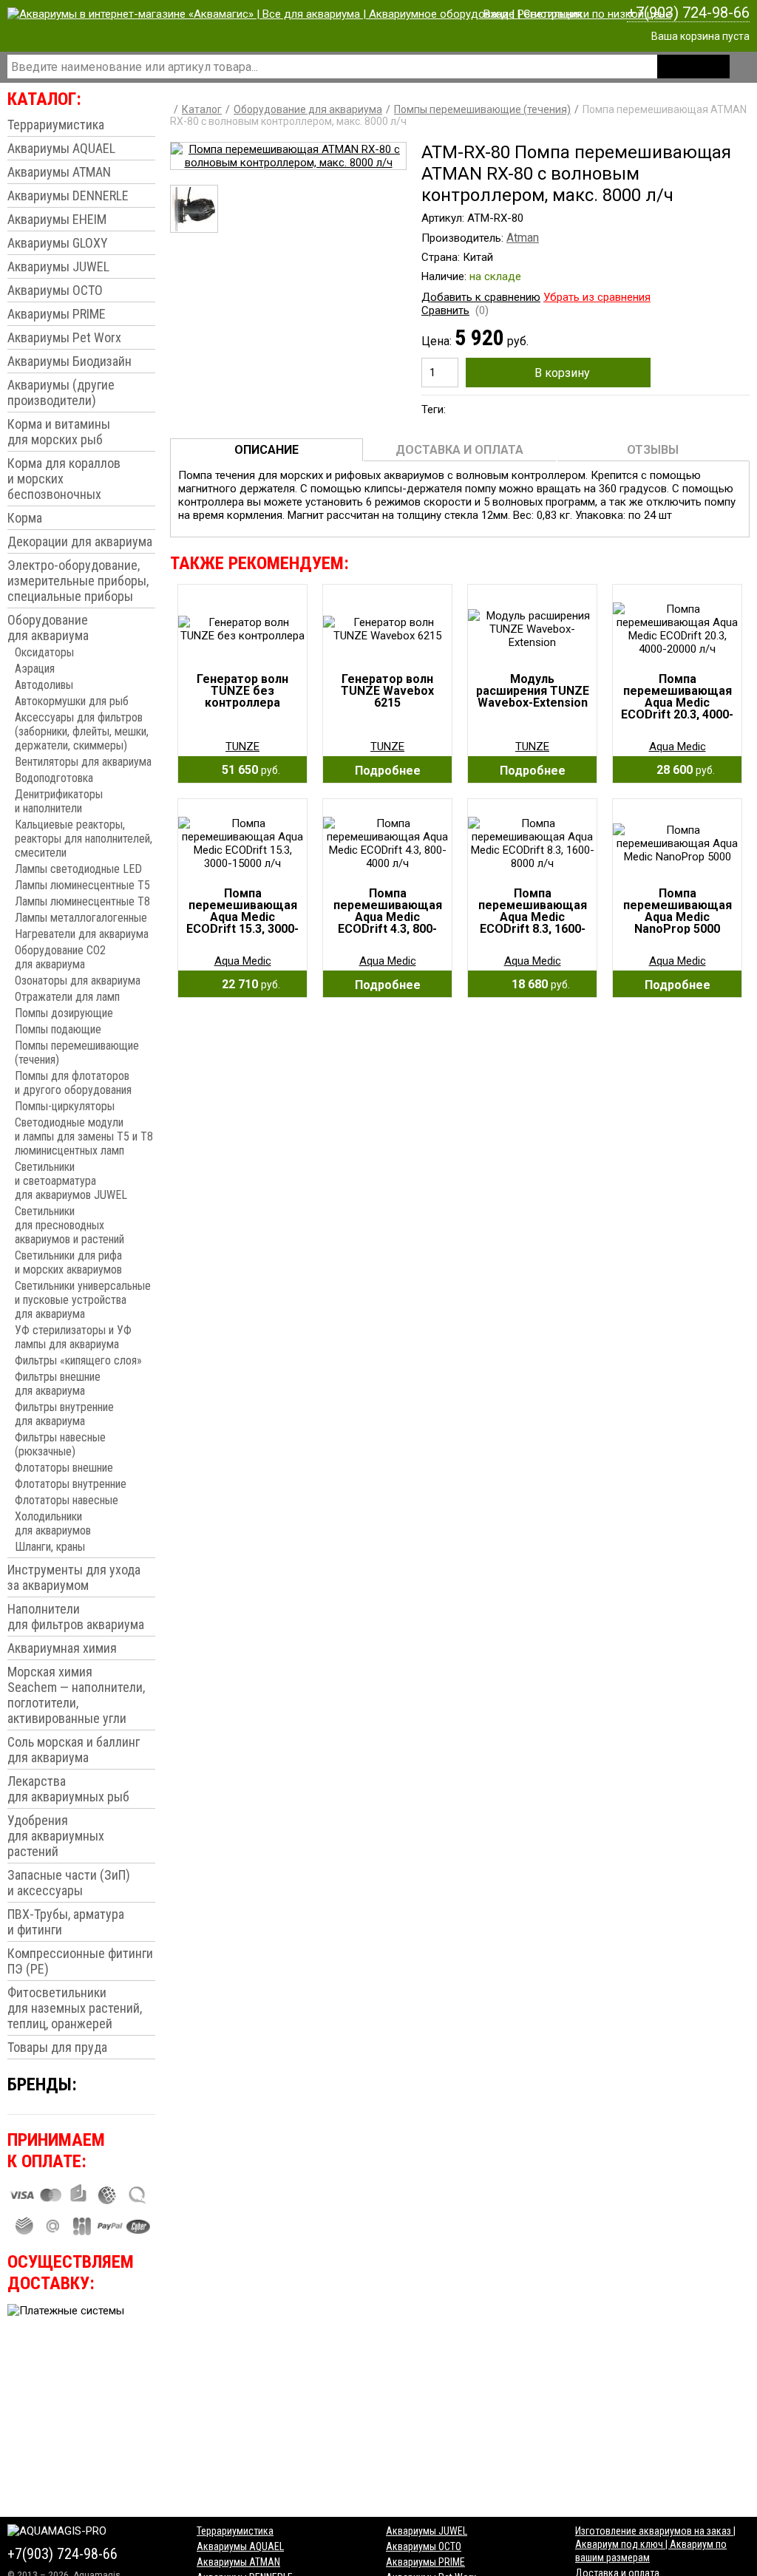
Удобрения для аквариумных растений (56, 1836)
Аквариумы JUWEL (58, 266)
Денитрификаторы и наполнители (59, 801)
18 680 (536, 984)
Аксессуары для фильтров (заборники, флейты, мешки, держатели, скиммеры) (82, 731)
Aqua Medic (678, 747)
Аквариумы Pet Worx (64, 337)
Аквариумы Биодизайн (69, 361)
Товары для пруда (57, 2047)
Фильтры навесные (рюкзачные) (60, 1444)
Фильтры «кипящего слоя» (78, 1360)
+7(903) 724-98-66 (688, 13)
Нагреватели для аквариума (82, 934)
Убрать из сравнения (597, 297)
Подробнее (388, 771)
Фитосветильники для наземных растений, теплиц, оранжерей (75, 2008)
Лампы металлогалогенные (81, 918)
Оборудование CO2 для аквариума (60, 957)
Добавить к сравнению (481, 297)
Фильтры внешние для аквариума (58, 1384)
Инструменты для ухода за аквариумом (74, 1577)
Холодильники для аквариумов (53, 1523)
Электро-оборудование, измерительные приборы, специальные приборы (78, 581)
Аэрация (35, 669)
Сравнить (445, 310)
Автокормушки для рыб (72, 701)
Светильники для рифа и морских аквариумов (68, 1262)
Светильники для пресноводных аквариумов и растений (69, 1225)
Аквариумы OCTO (55, 290)
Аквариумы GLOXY (58, 243)
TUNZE (242, 747)
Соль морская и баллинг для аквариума (74, 1750)
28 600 (681, 770)
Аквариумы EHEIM (57, 219)
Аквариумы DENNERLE (68, 196)
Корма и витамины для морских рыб (59, 432)
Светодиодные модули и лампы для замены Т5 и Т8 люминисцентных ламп (84, 1136)
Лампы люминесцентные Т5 (82, 885)
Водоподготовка (54, 778)
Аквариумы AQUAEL (61, 148)
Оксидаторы (44, 652)
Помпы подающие (58, 1029)
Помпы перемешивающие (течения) (77, 1053)
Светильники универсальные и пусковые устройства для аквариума (83, 1300)
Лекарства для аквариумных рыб (68, 1789)
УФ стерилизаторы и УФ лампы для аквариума (73, 1337)
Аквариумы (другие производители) (61, 392)
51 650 (247, 770)
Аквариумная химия (62, 1648)
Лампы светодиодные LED (78, 869)
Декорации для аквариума (80, 541)
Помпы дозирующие (64, 1013)
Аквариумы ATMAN (59, 172)
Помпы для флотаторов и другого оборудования (73, 1083)
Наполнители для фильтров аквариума (76, 1617)
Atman (523, 238)
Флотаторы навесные (67, 1500)
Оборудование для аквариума (48, 628)
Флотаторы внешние (64, 1468)
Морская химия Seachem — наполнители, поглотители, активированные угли (76, 1695)
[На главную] (339, 14)
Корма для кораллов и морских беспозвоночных (64, 479)
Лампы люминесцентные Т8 (82, 901)
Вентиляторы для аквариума (83, 762)
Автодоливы (44, 685)
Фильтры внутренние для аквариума (64, 1414)
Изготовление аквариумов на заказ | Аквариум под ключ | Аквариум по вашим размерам (655, 2544)
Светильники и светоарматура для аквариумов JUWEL (71, 1181)
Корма (25, 518)
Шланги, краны (50, 1547)
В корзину (562, 373)
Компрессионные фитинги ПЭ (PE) (80, 1961)
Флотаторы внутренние (71, 1484)
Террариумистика (56, 125)
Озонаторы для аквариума (78, 981)
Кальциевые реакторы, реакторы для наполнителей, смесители (84, 839)
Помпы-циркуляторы (65, 1106)
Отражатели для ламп (67, 997)
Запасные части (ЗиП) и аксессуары (69, 1883)
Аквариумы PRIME (57, 314)
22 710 (247, 984)
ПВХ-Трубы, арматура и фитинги (66, 1922)
